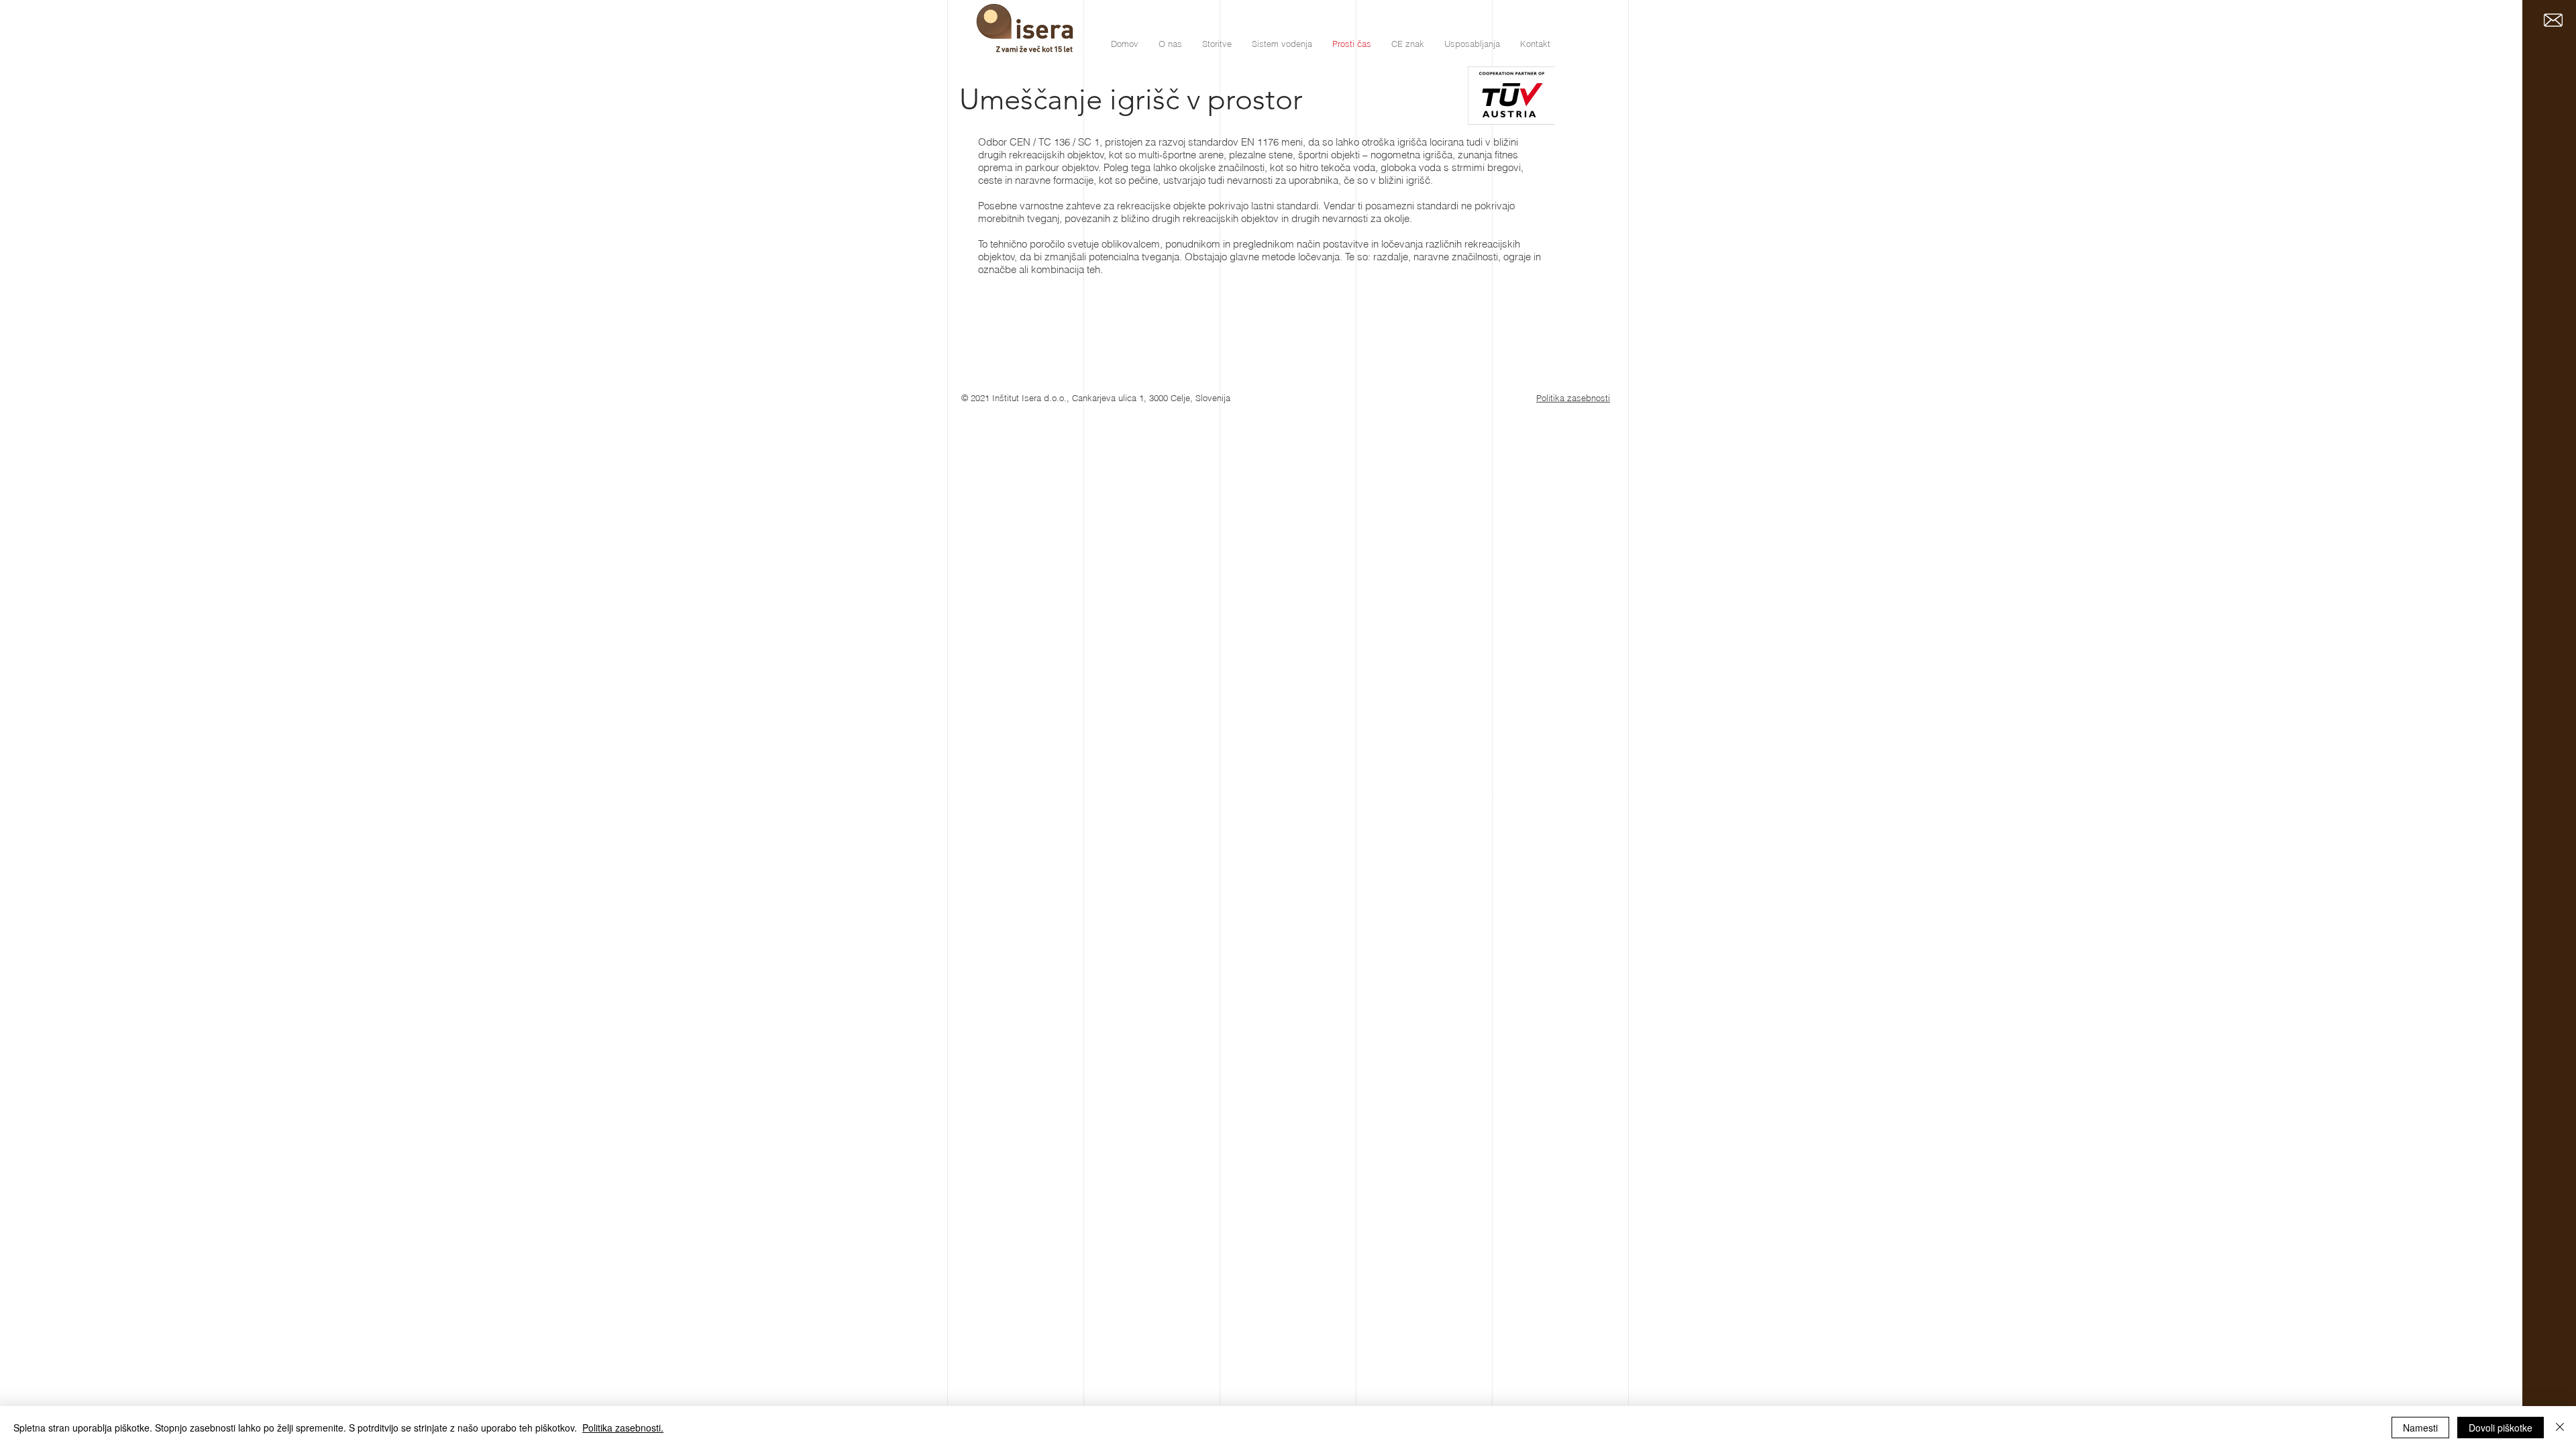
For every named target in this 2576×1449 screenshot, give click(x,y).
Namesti (2420, 1428)
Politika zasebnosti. (623, 1428)
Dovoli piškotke (2501, 1428)
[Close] (2560, 1428)
